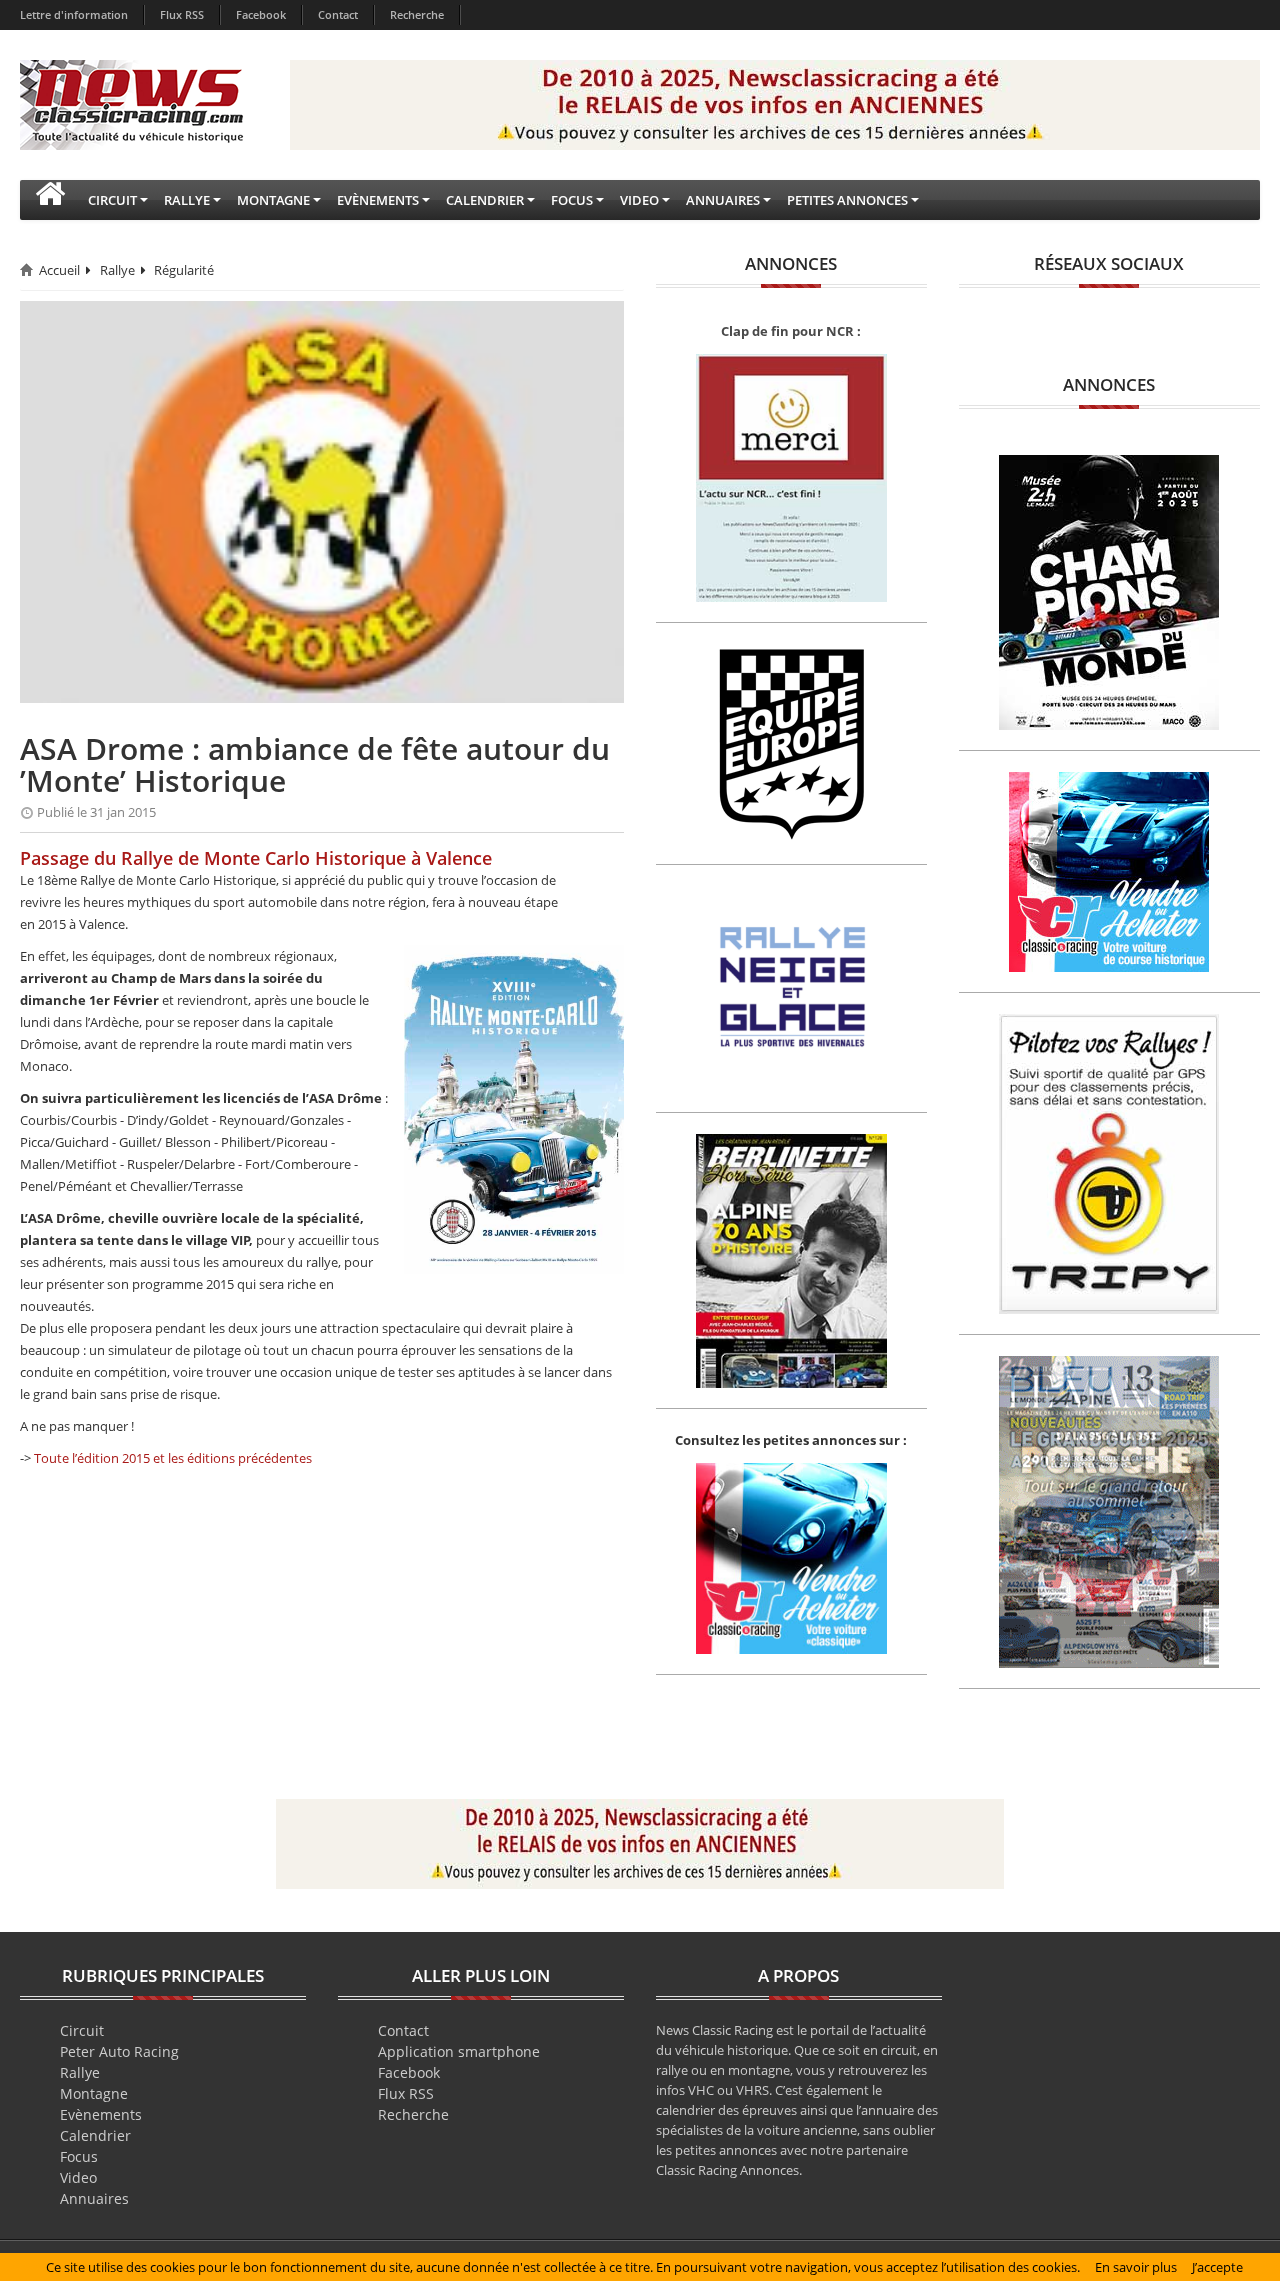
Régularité (184, 270)
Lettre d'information (74, 14)
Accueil (59, 270)
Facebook (261, 14)
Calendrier (95, 2135)
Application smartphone (459, 2051)
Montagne (94, 2093)
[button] (50, 200)
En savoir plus (1136, 2267)
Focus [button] (572, 200)
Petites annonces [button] (847, 200)
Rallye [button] (187, 200)
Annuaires (94, 2198)
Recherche (417, 14)
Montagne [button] (273, 200)
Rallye (117, 270)
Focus (79, 2156)
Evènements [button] (378, 200)
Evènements (101, 2114)
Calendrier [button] (485, 200)
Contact (338, 14)
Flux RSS (182, 14)
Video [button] (639, 200)
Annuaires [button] (723, 200)
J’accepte (1217, 2267)
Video (78, 2177)
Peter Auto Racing (119, 2051)
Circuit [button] (112, 200)
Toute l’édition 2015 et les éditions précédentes (173, 1458)
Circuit (82, 2030)
